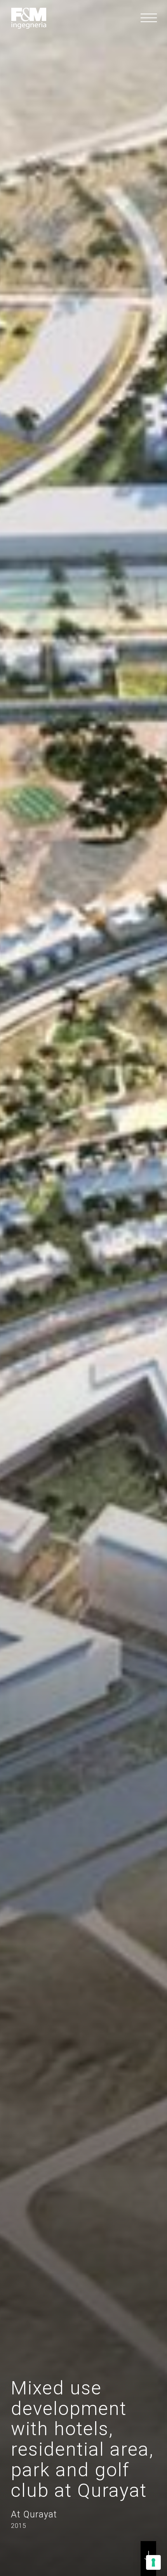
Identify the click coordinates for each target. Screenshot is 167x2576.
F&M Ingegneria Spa (29, 18)
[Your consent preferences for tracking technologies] (153, 2562)
